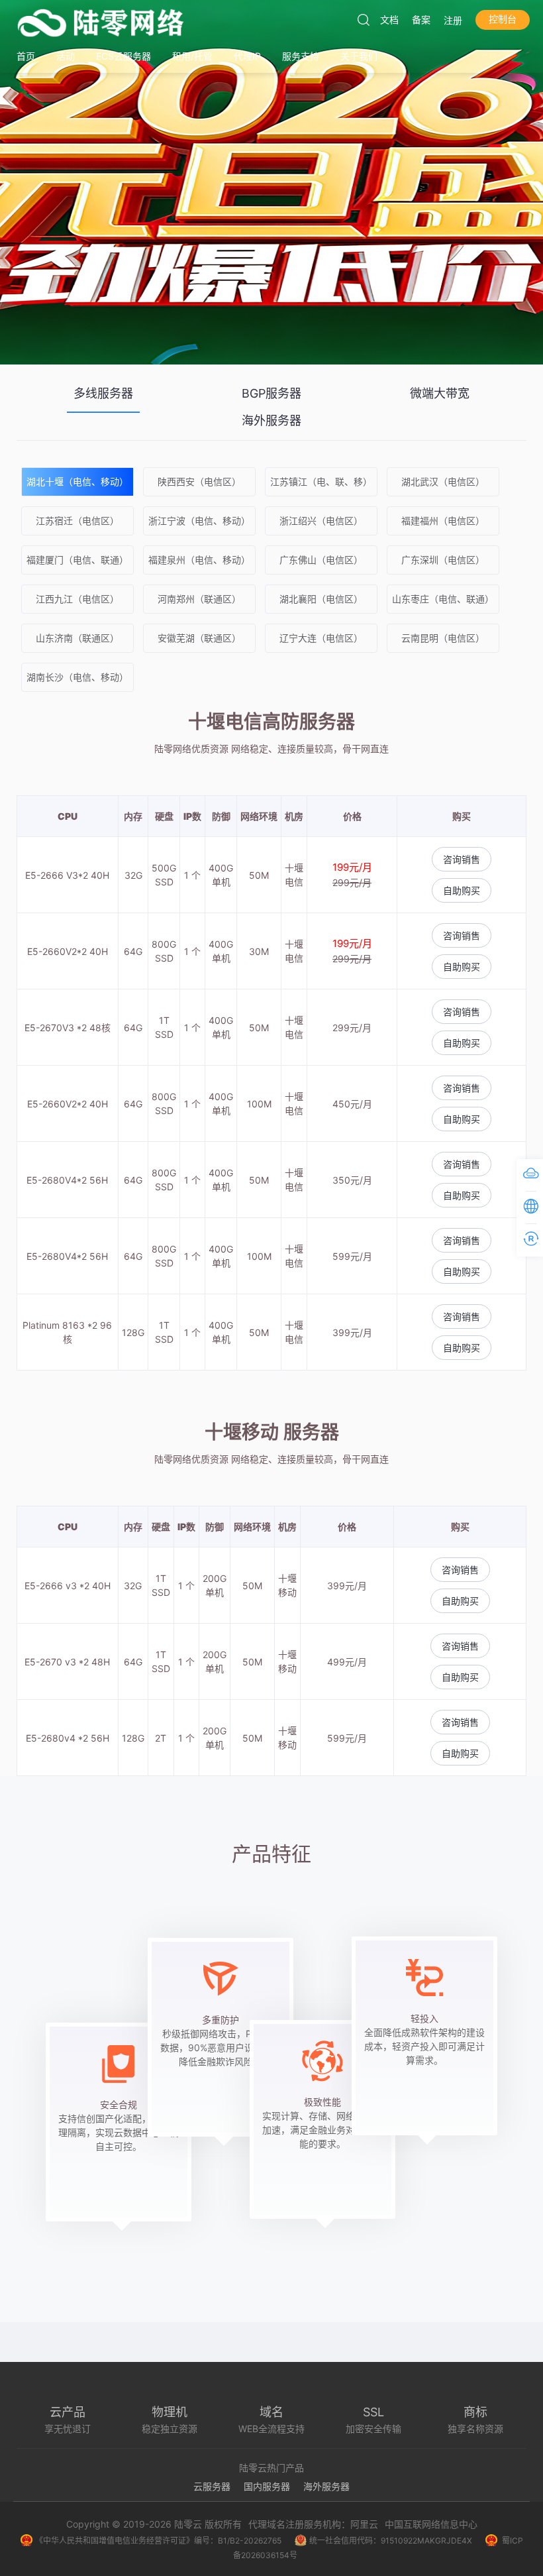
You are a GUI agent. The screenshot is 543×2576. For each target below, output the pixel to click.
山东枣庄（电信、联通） (443, 599)
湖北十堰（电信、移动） (77, 481)
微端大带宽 (440, 393)
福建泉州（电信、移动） (199, 560)
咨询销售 (462, 859)
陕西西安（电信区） (199, 481)
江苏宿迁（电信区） (77, 521)
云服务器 (212, 2486)
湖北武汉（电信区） (443, 481)
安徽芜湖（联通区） (199, 638)
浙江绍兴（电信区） (321, 521)
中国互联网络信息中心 (431, 2524)
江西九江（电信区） (77, 599)
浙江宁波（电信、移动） (199, 521)
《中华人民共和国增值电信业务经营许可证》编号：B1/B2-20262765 (158, 2541)
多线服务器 (103, 393)
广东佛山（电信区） (321, 560)
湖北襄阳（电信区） (321, 599)
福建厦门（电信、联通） (77, 560)
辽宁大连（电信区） (321, 638)
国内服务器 (267, 2486)
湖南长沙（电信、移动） (77, 677)
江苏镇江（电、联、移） (321, 481)
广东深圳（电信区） (443, 560)
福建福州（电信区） (443, 521)
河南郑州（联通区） (199, 599)
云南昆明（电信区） (443, 638)
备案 (421, 20)
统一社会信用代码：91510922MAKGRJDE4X (391, 2541)
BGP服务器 (271, 393)
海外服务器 (271, 420)
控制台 (503, 19)
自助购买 (462, 890)
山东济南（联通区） (77, 638)
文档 (389, 20)
